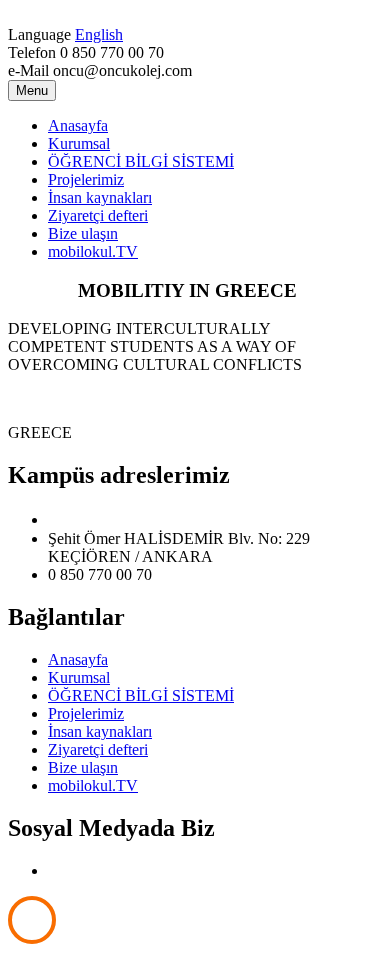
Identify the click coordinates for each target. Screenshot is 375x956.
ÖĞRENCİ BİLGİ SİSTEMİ (141, 161)
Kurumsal (79, 143)
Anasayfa (78, 125)
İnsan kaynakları (100, 197)
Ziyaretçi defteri (98, 215)
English (99, 34)
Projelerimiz (86, 179)
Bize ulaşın (83, 233)
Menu (32, 90)
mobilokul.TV (93, 251)
